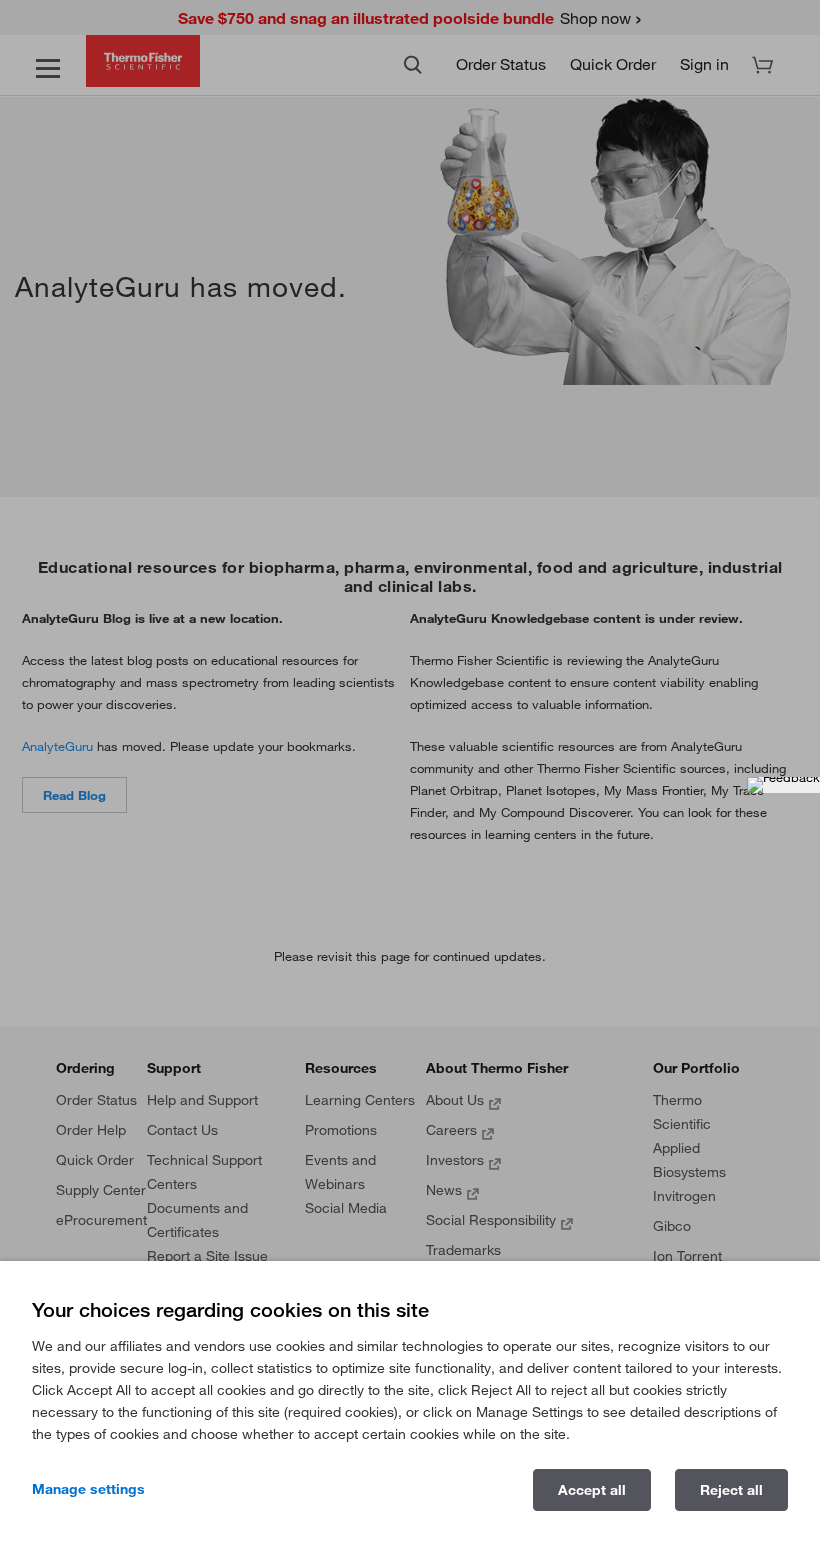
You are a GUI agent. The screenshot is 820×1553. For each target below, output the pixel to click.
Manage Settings (88, 1489)
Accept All (592, 1490)
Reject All (731, 1490)
